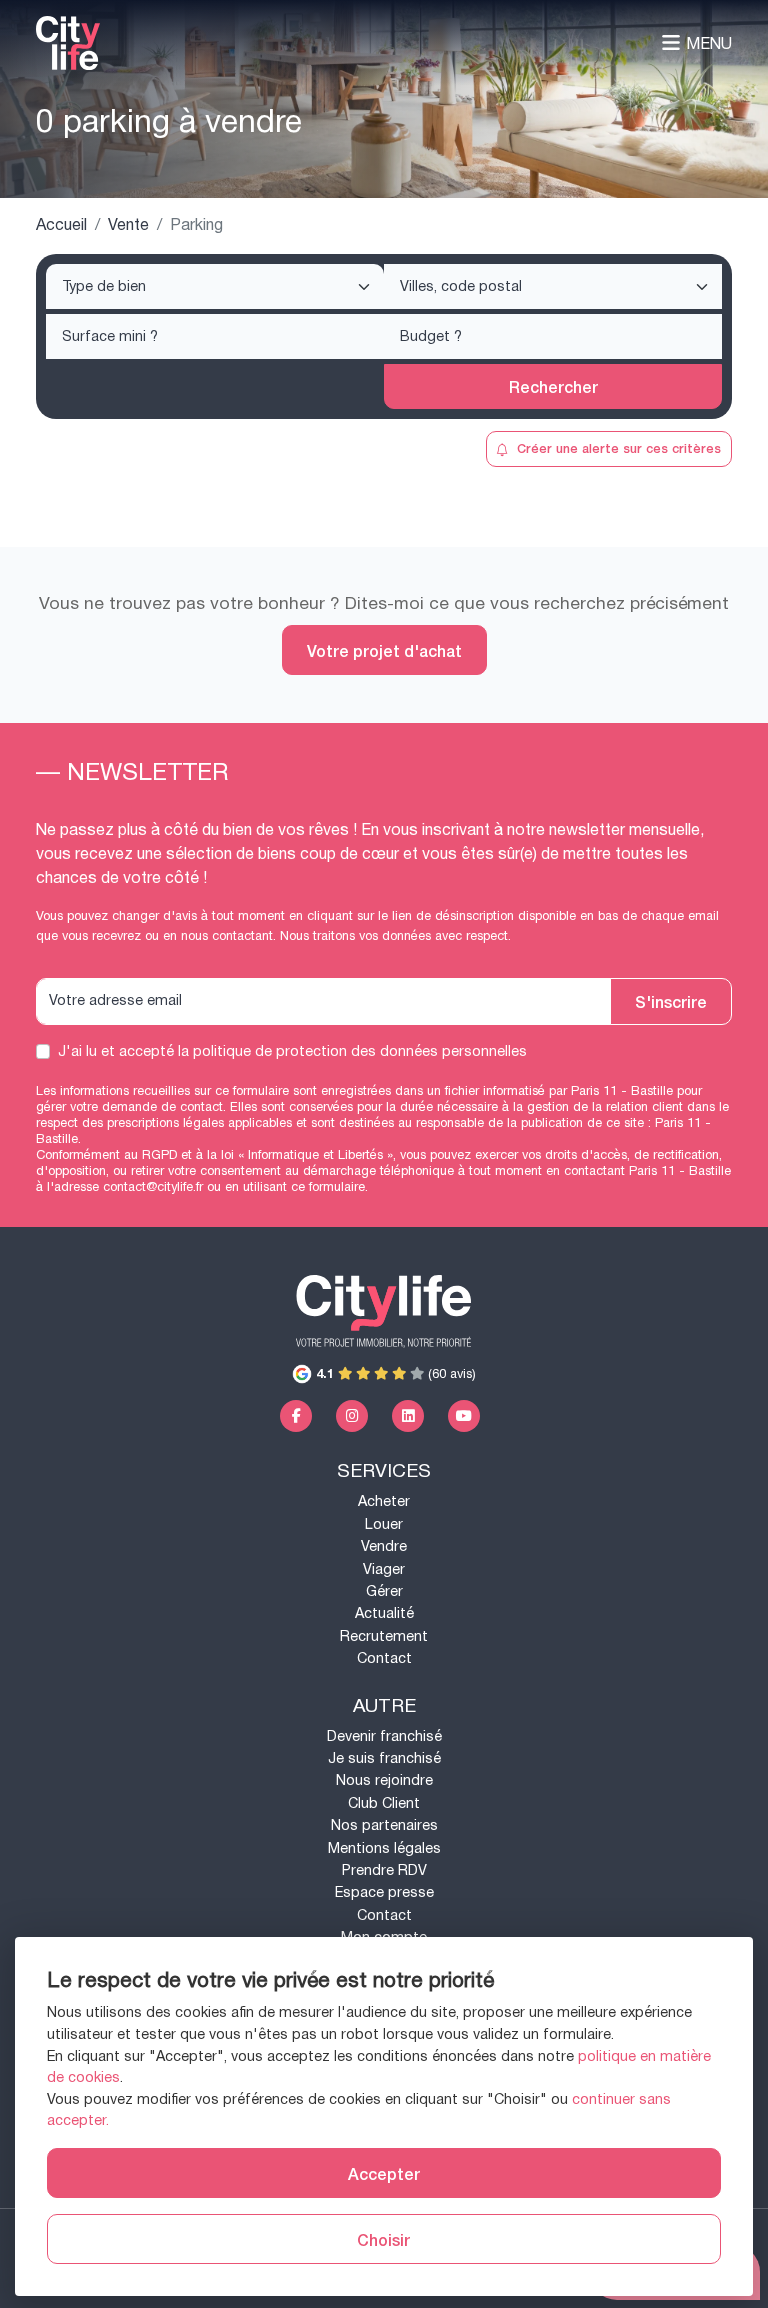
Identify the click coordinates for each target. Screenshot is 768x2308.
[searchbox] (217, 288)
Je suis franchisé (384, 1758)
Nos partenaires (384, 1825)
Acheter (384, 1501)
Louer (384, 1524)
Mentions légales (384, 1848)
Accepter (384, 2173)
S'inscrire (671, 1001)
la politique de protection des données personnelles (352, 1051)
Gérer (384, 1591)
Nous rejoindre (384, 1780)
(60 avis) (396, 1374)
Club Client (384, 1803)
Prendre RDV (384, 1870)
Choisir (383, 2239)
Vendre (384, 1546)
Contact (384, 1658)
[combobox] (215, 286)
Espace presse (384, 1892)
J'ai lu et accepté (292, 1052)
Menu (709, 43)
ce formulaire (328, 1187)
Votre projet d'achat (384, 650)
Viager (384, 1569)
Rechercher (553, 386)
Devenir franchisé (384, 1736)
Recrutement (384, 1636)
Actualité (384, 1613)
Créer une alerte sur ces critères (619, 447)
